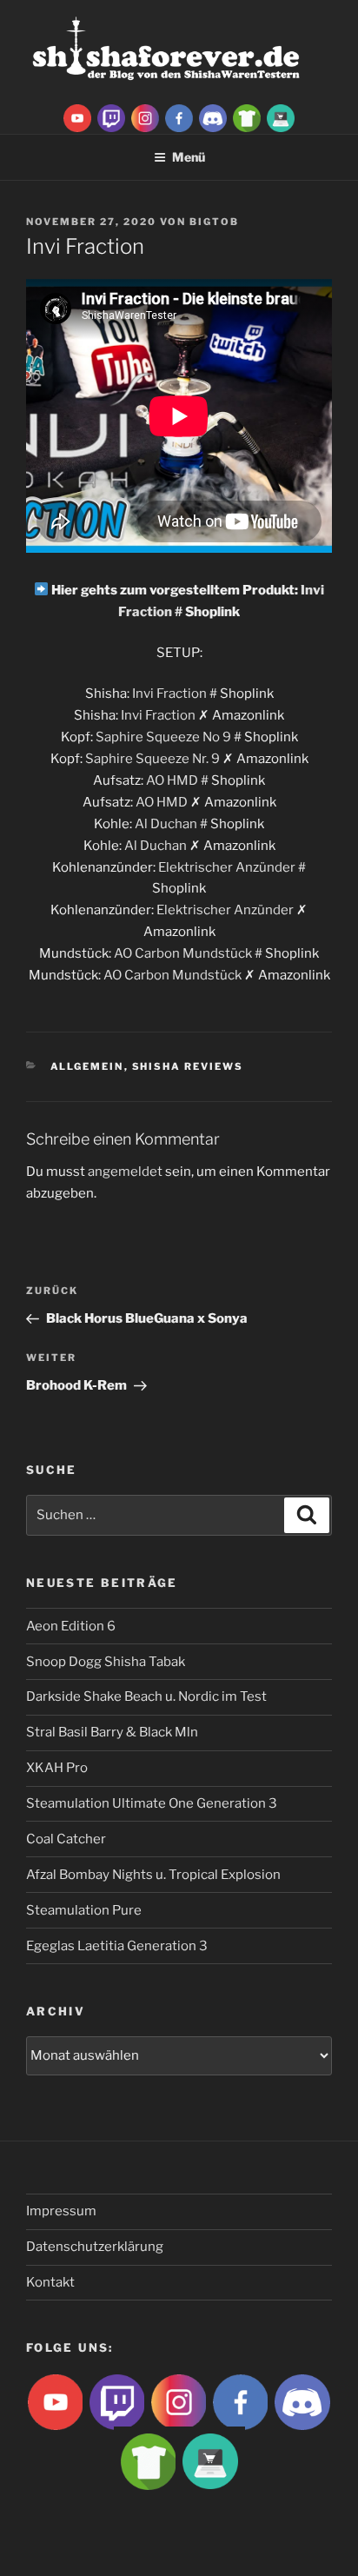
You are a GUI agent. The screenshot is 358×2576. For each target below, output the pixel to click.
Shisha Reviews (188, 1066)
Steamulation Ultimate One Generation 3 (152, 1803)
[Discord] (213, 117)
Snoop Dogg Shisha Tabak (106, 1662)
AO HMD (172, 780)
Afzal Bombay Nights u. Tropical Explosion (153, 1875)
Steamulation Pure (84, 1910)
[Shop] (281, 117)
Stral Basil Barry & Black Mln (112, 1732)
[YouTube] (77, 117)
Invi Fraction (169, 694)
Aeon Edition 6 (71, 1626)
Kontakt (50, 2282)
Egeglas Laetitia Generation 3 (117, 1946)
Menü (189, 157)
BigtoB (214, 222)
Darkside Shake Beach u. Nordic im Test (146, 1696)
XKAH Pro (57, 1768)
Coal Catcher (66, 1839)
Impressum (61, 2211)
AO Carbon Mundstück (183, 953)
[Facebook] (179, 117)
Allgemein (87, 1066)
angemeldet (125, 1172)
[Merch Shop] (247, 117)
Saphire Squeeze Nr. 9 (152, 759)
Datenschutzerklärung (95, 2247)
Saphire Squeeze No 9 (163, 737)
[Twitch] (111, 117)
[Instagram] (145, 117)
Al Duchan (166, 824)
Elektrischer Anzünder (227, 867)
